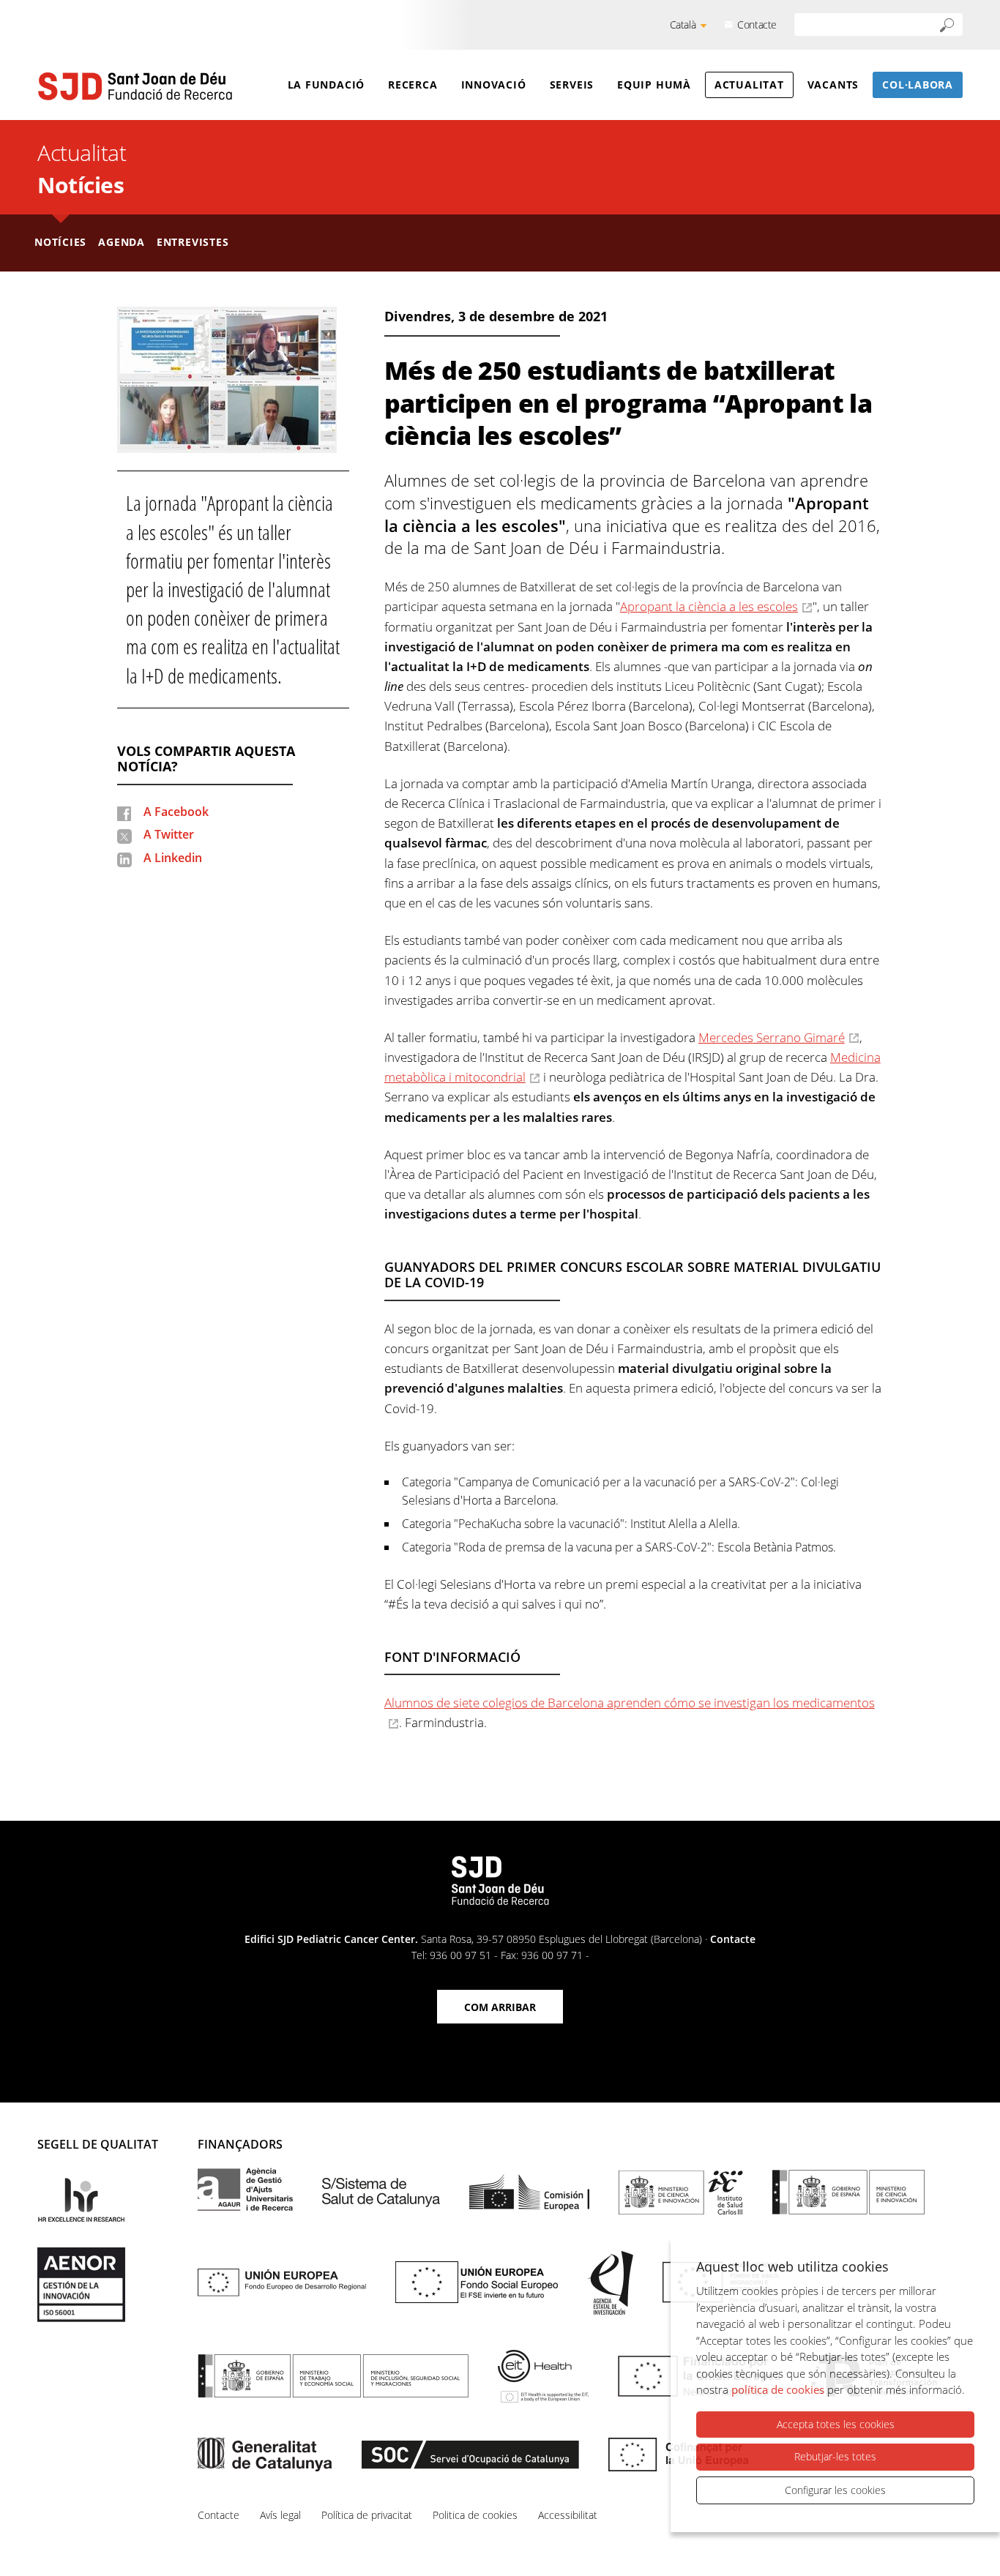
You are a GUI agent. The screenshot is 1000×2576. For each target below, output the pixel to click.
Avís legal (280, 2515)
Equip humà (654, 85)
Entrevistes (193, 242)
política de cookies (778, 2389)
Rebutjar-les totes (835, 2456)
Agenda (122, 242)
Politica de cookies (475, 2515)
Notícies (81, 185)
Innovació (494, 85)
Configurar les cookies (835, 2490)
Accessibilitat (568, 2515)
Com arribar (500, 2007)
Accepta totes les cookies (836, 2424)
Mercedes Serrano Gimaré (772, 1037)
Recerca (413, 85)
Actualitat (749, 85)
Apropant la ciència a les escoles (709, 606)
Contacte (757, 25)
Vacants (833, 85)
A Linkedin (173, 858)
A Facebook (176, 812)
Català (683, 25)
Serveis (572, 85)
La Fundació (327, 85)
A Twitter (169, 834)
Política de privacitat (367, 2515)
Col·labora (918, 85)
